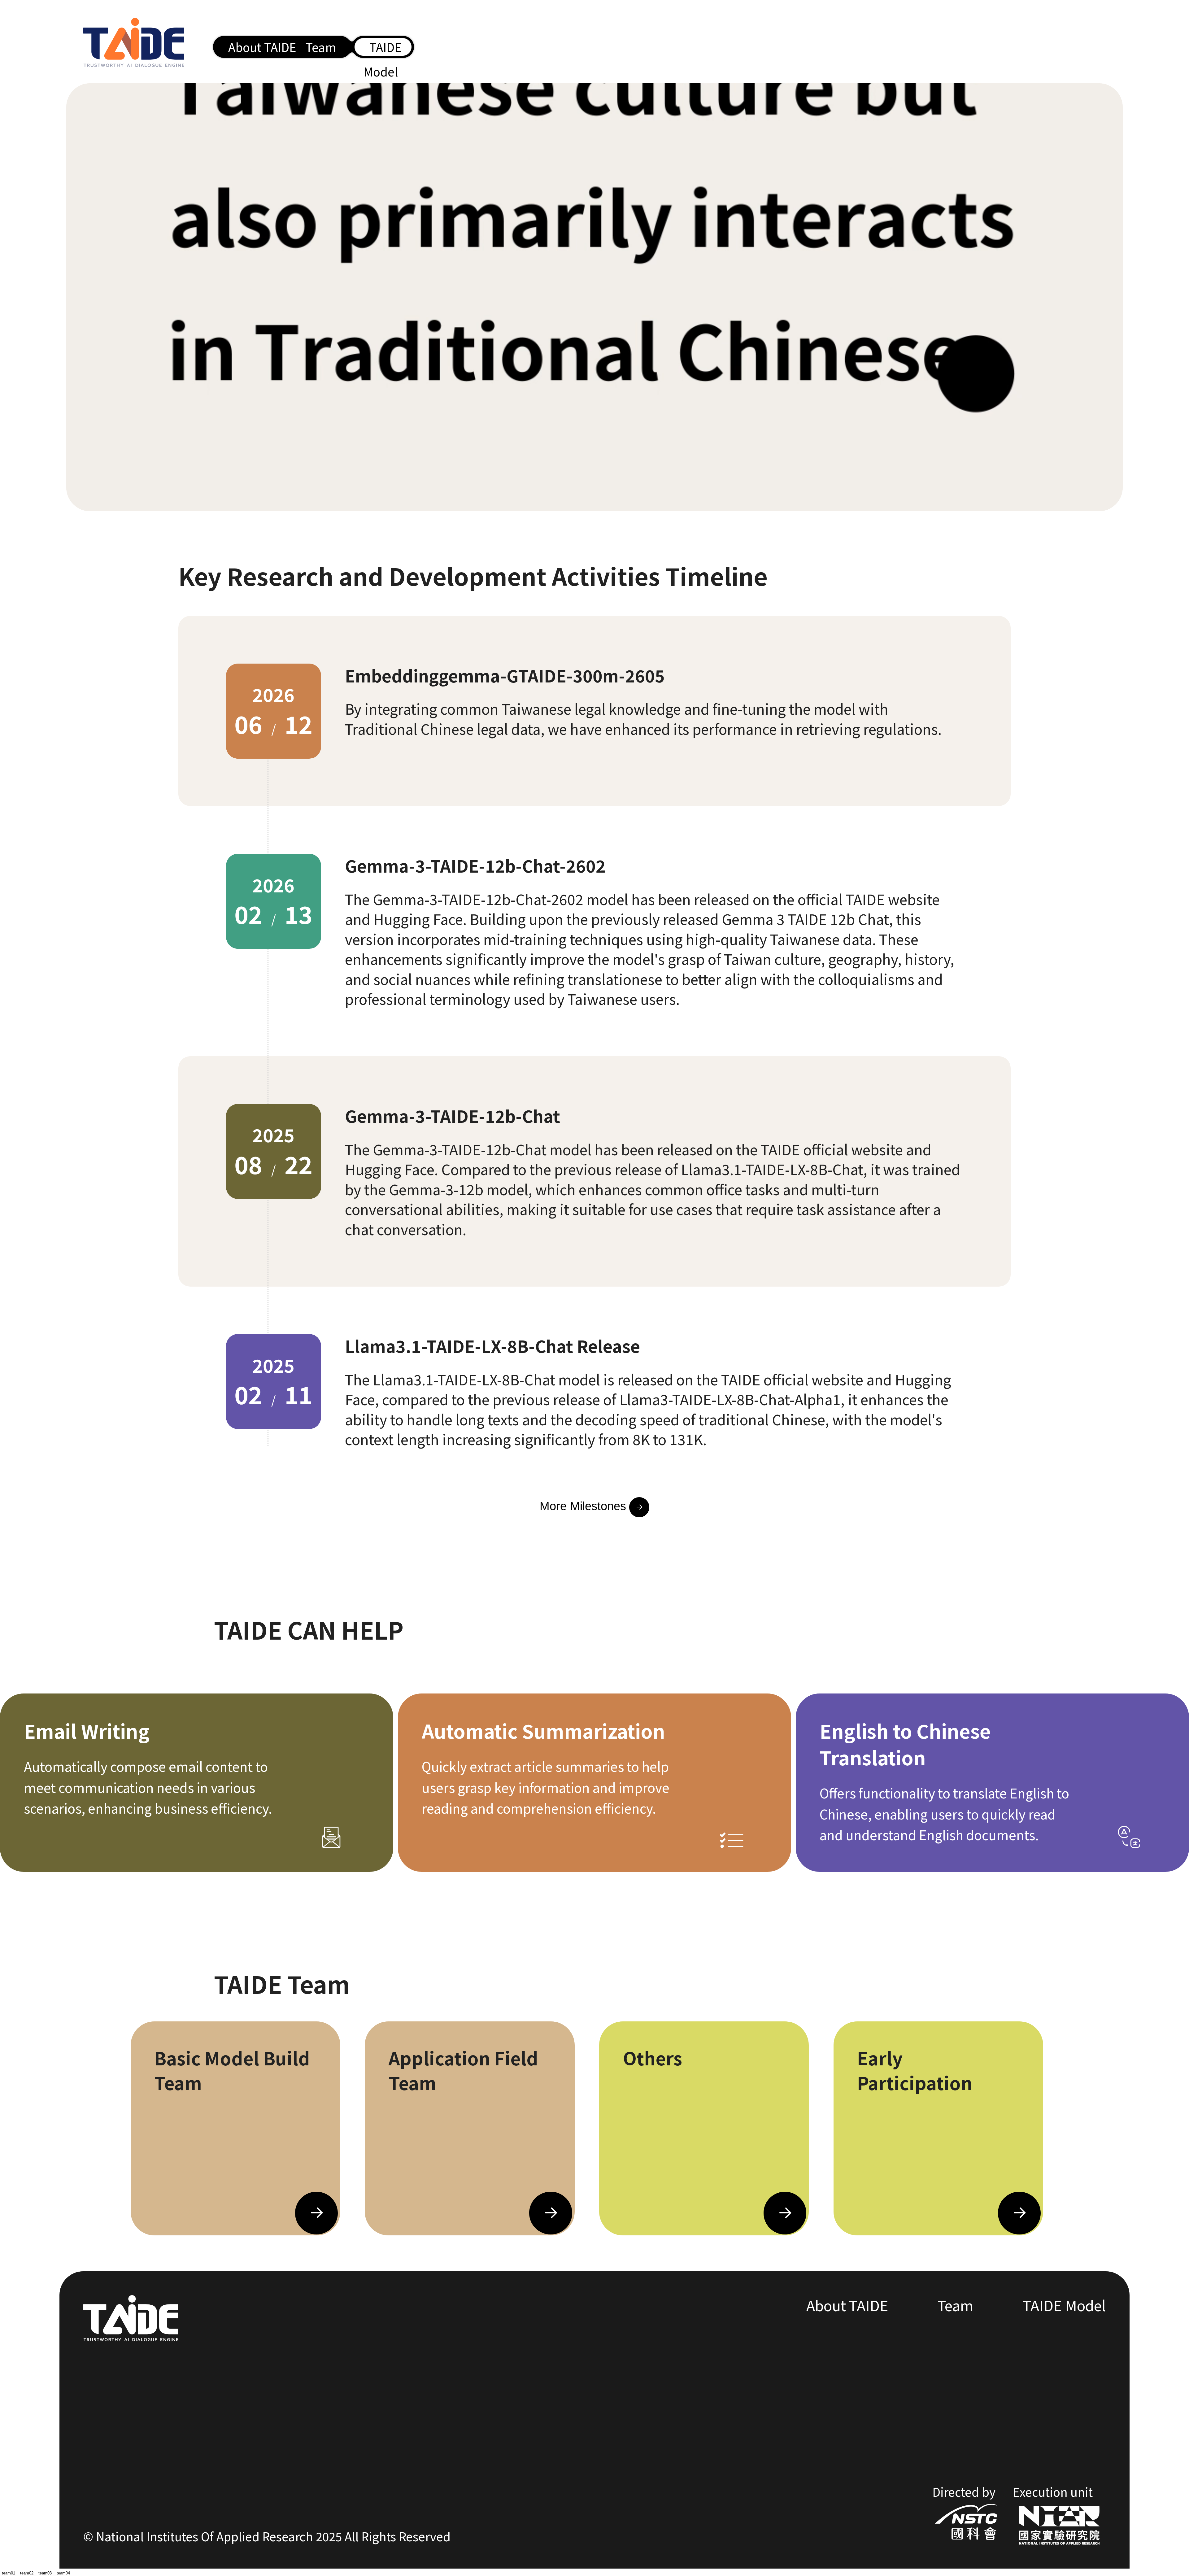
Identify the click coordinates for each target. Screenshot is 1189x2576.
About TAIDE (262, 47)
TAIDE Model (1064, 2305)
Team (321, 47)
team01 (9, 2573)
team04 (63, 2573)
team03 (45, 2573)
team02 (27, 2573)
